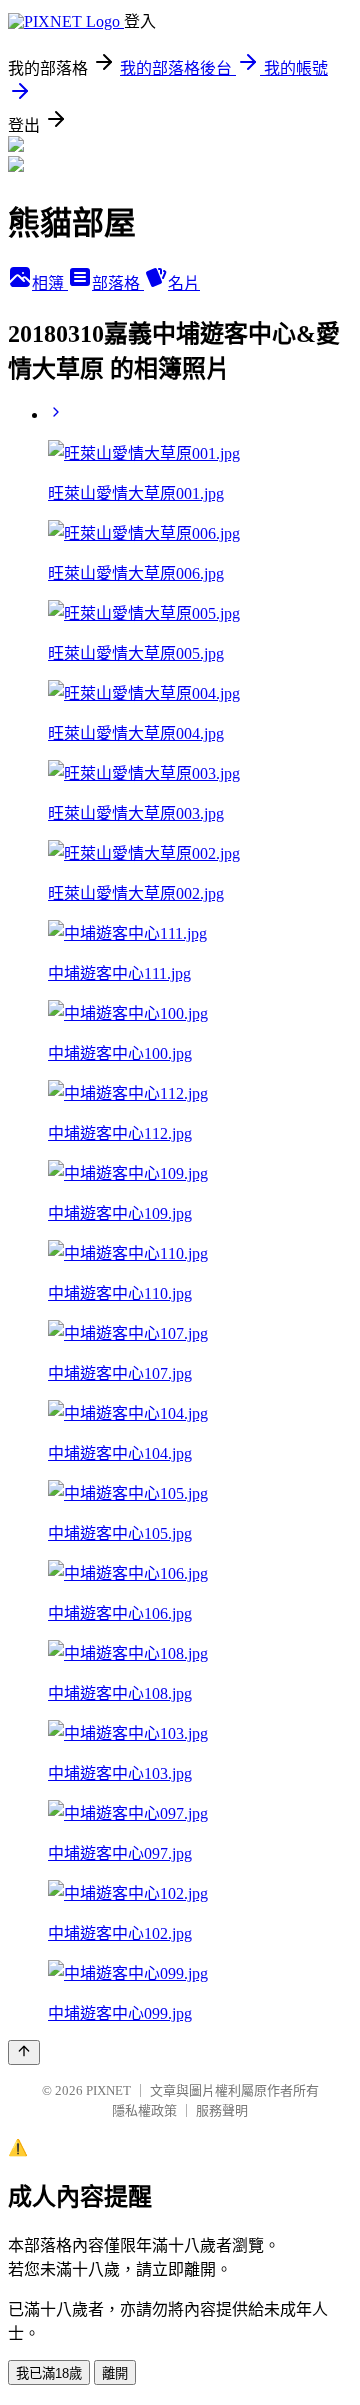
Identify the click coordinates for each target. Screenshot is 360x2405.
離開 (115, 2373)
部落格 (118, 283)
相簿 (50, 283)
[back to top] (24, 2052)
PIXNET (108, 2090)
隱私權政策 (144, 2110)
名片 (184, 283)
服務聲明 (222, 2110)
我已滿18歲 (49, 2373)
